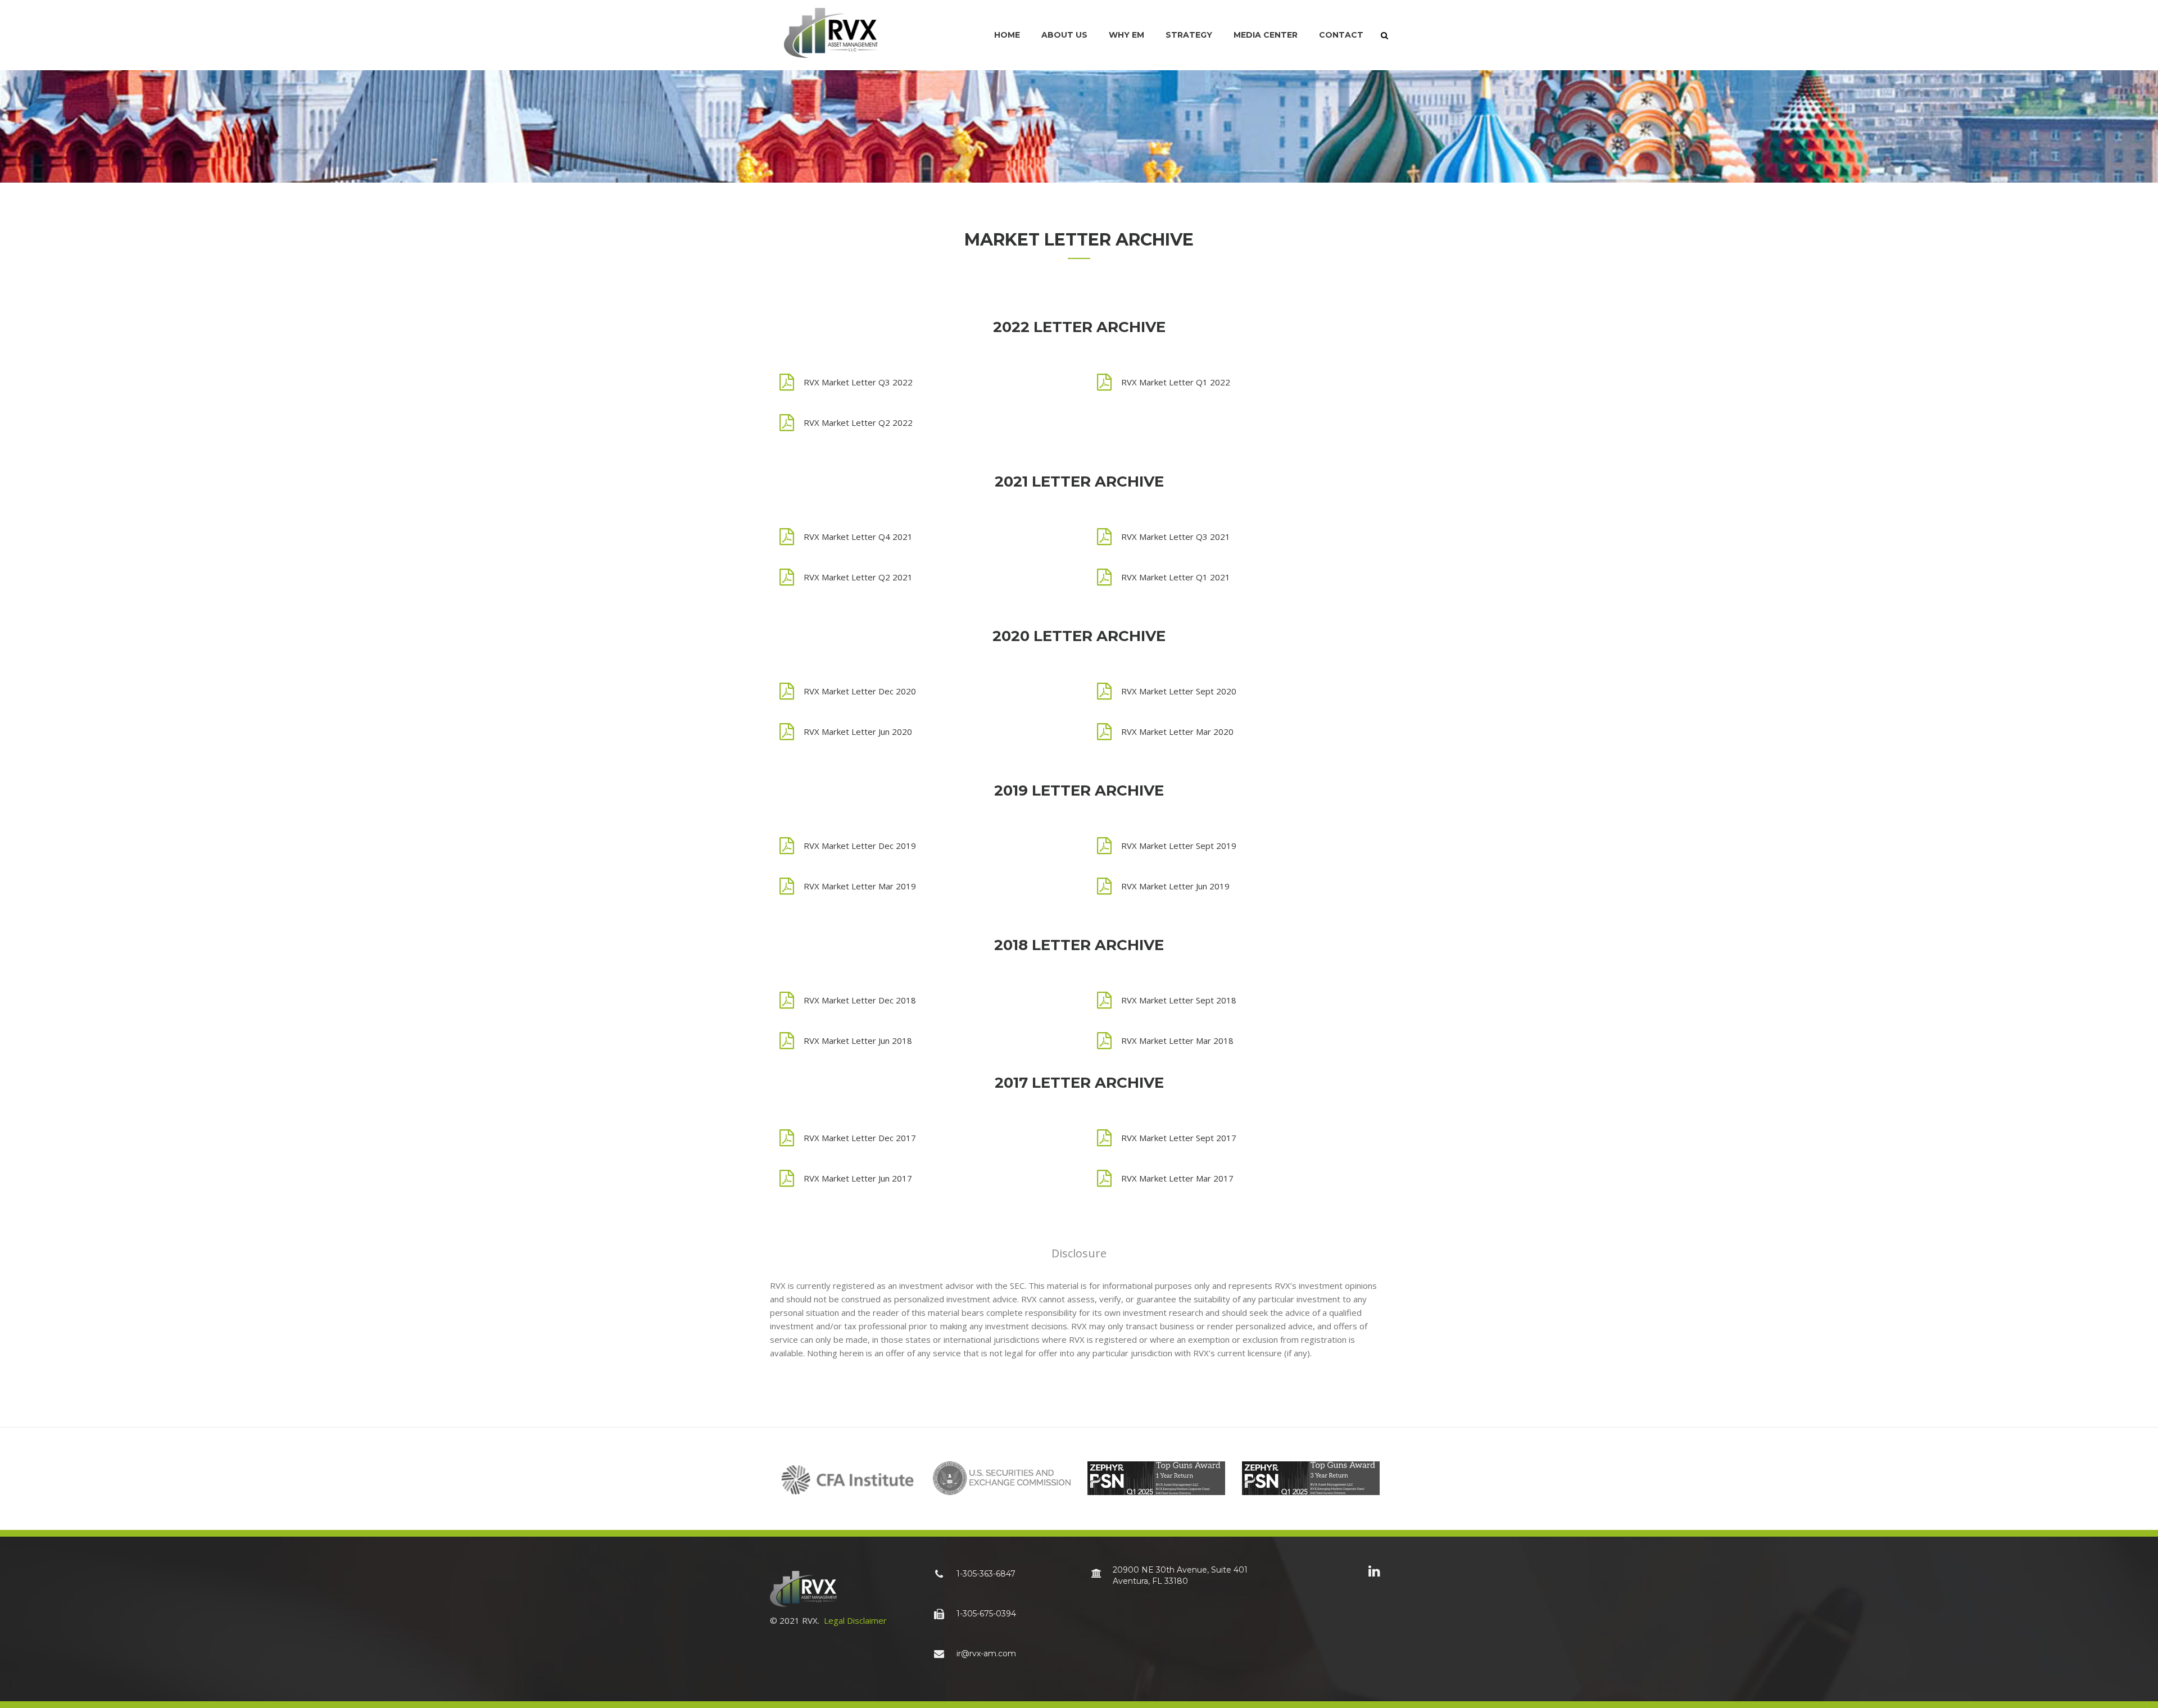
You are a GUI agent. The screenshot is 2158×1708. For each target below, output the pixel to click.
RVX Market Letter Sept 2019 (1179, 846)
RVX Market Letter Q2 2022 (858, 423)
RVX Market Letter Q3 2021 (1176, 537)
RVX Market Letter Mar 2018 (1177, 1041)
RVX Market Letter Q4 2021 (858, 537)
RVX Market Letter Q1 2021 (1176, 577)
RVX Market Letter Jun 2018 (858, 1041)
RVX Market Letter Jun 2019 (1175, 886)
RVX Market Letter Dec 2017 (860, 1138)
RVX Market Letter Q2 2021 (858, 577)
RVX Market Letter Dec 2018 (860, 1000)
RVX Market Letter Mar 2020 (1177, 732)
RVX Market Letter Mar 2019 (860, 886)
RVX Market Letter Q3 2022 (858, 382)
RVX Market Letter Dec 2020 (860, 691)
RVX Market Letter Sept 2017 (1179, 1138)
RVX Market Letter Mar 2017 (1177, 1178)
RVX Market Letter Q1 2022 (1176, 382)
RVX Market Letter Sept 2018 (1179, 1000)
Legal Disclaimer (855, 1620)
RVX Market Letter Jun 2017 (858, 1178)
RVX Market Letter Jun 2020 (858, 732)
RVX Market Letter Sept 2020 (1179, 691)
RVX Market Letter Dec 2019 (860, 846)
